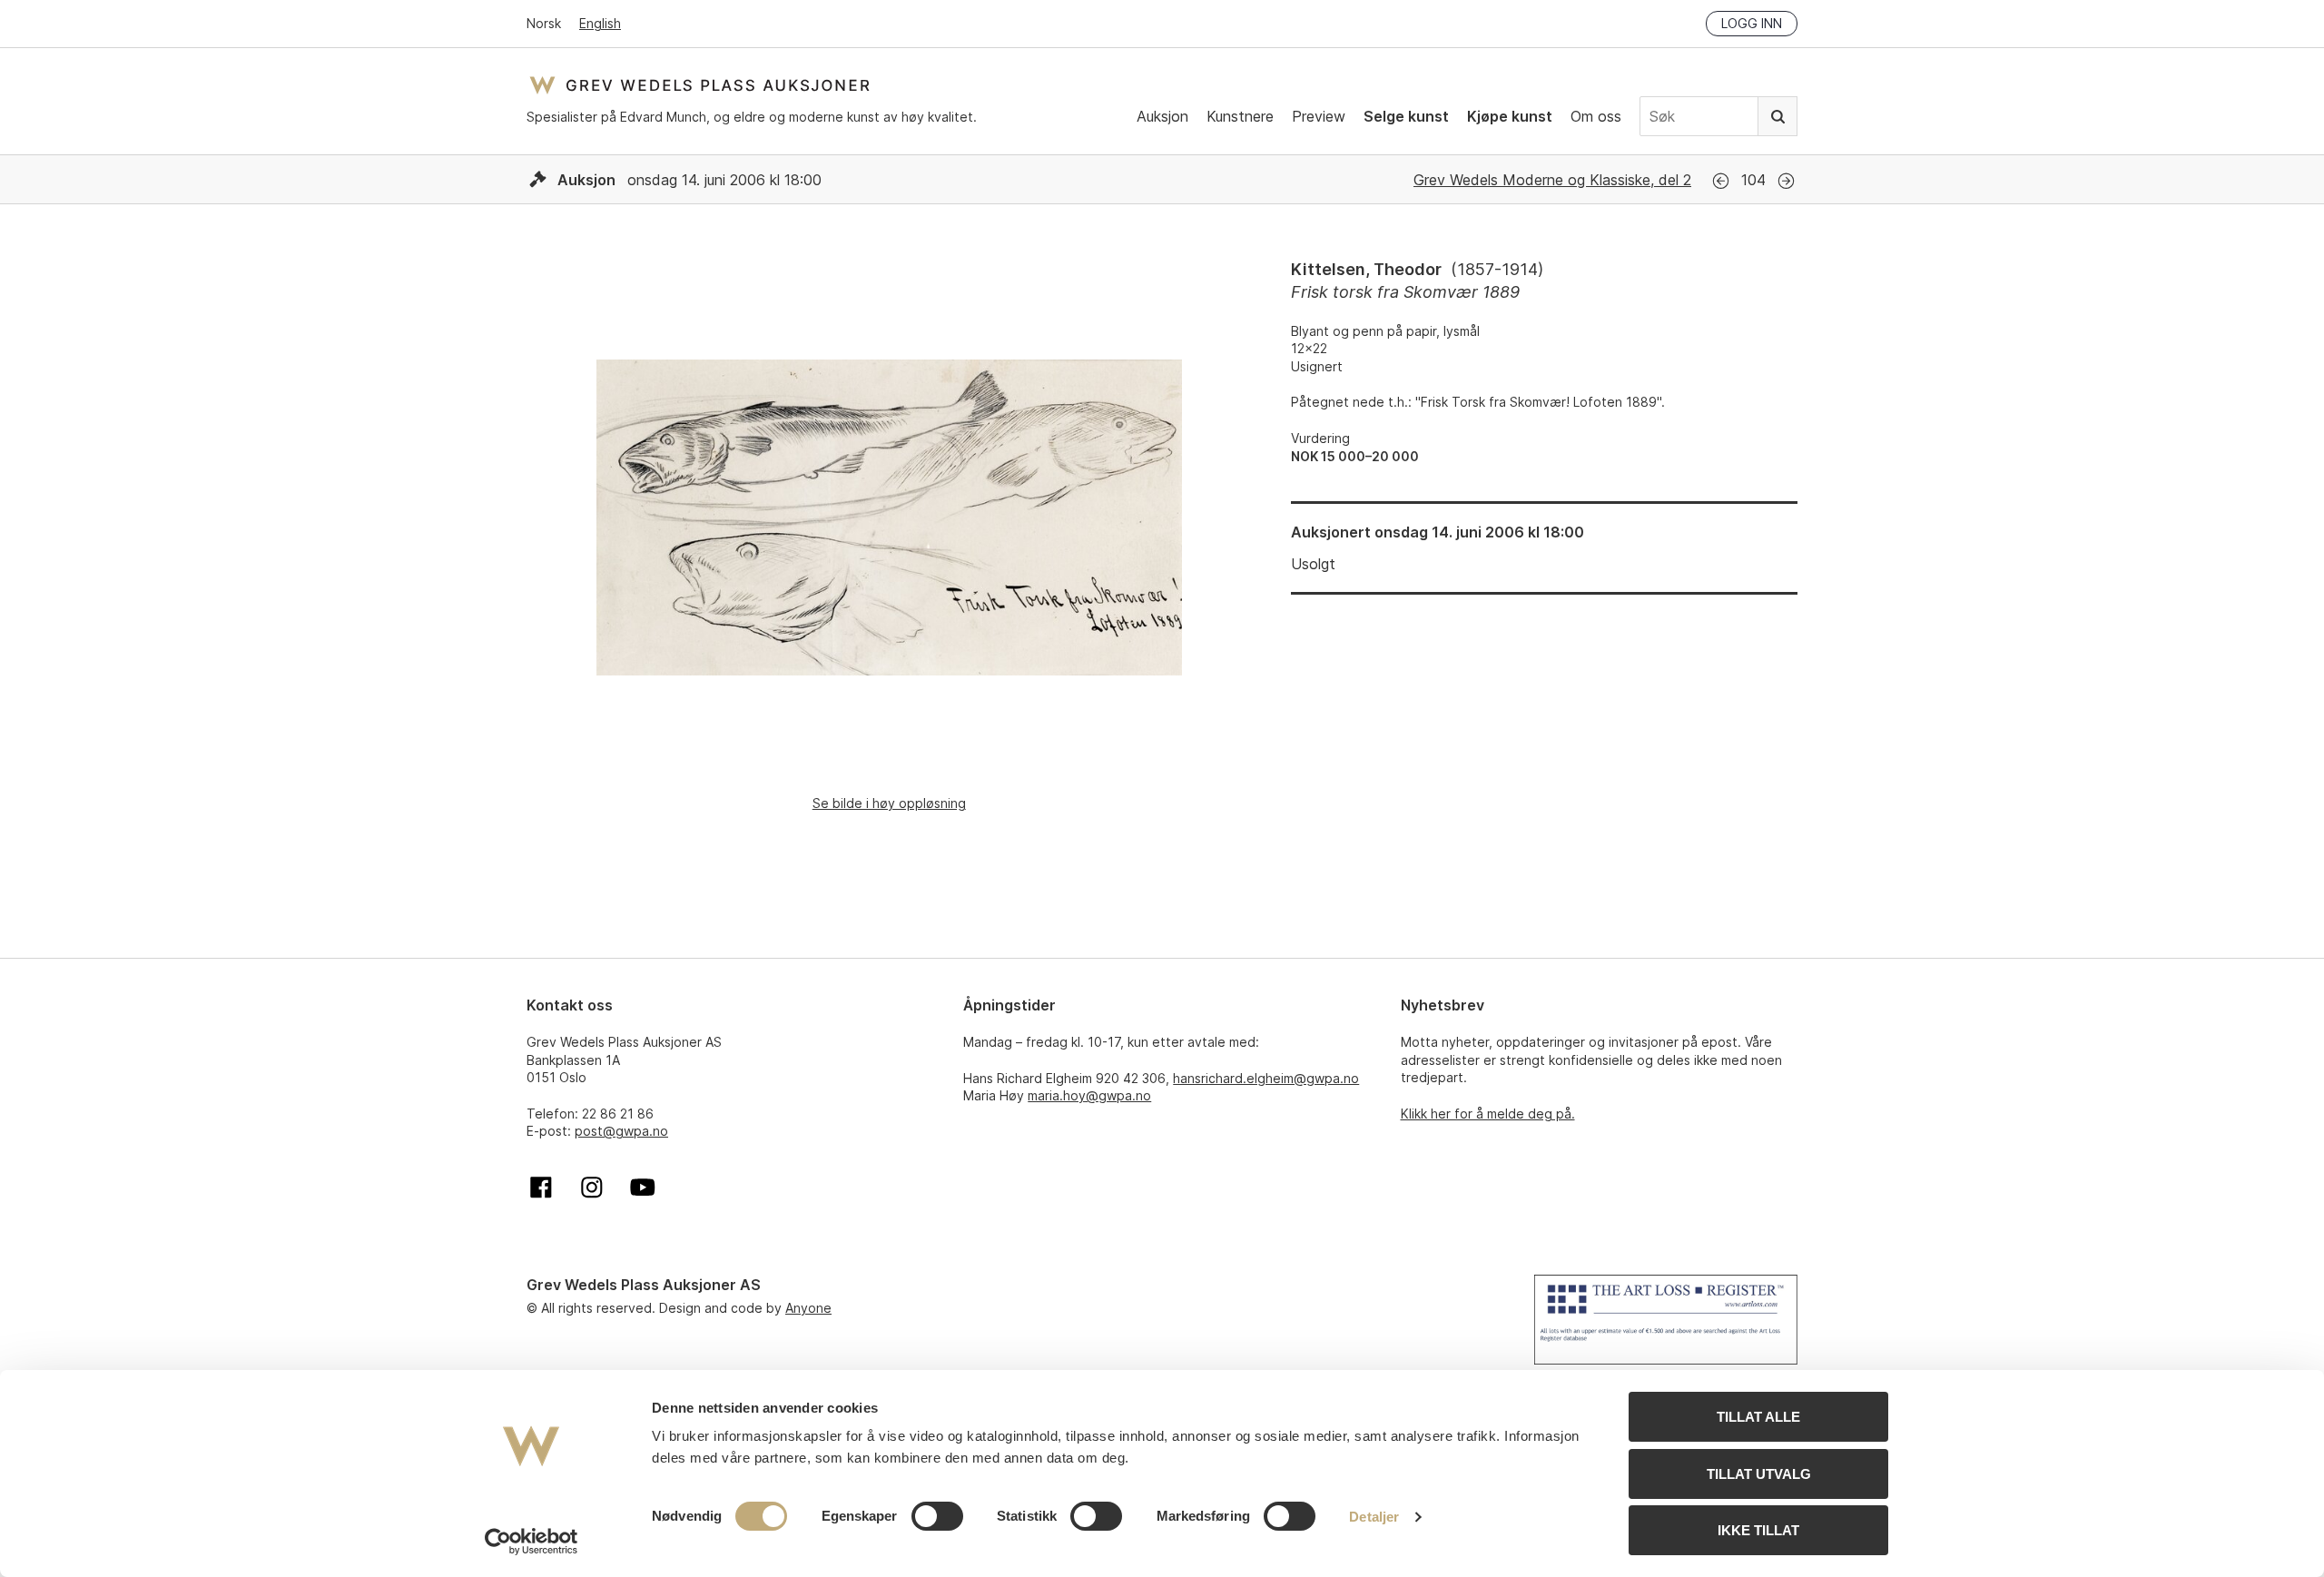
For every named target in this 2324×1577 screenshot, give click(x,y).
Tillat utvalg (1759, 1474)
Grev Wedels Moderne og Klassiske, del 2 (1552, 180)
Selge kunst (1406, 116)
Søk (1777, 116)
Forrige (1721, 181)
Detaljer (1374, 1517)
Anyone (808, 1308)
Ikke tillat (1758, 1530)
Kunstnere (1240, 116)
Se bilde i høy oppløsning (889, 803)
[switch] (937, 1516)
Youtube (643, 1188)
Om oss (1596, 116)
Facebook (541, 1188)
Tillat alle (1758, 1417)
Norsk (544, 23)
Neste (1786, 181)
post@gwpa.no (621, 1131)
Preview (1319, 116)
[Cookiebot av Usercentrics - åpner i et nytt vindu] (532, 1542)
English (600, 23)
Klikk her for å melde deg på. (1488, 1114)
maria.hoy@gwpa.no (1089, 1095)
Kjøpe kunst (1510, 116)
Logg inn (1752, 23)
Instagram (592, 1188)
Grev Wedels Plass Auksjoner (699, 85)
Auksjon (1162, 116)
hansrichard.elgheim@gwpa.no (1266, 1078)
